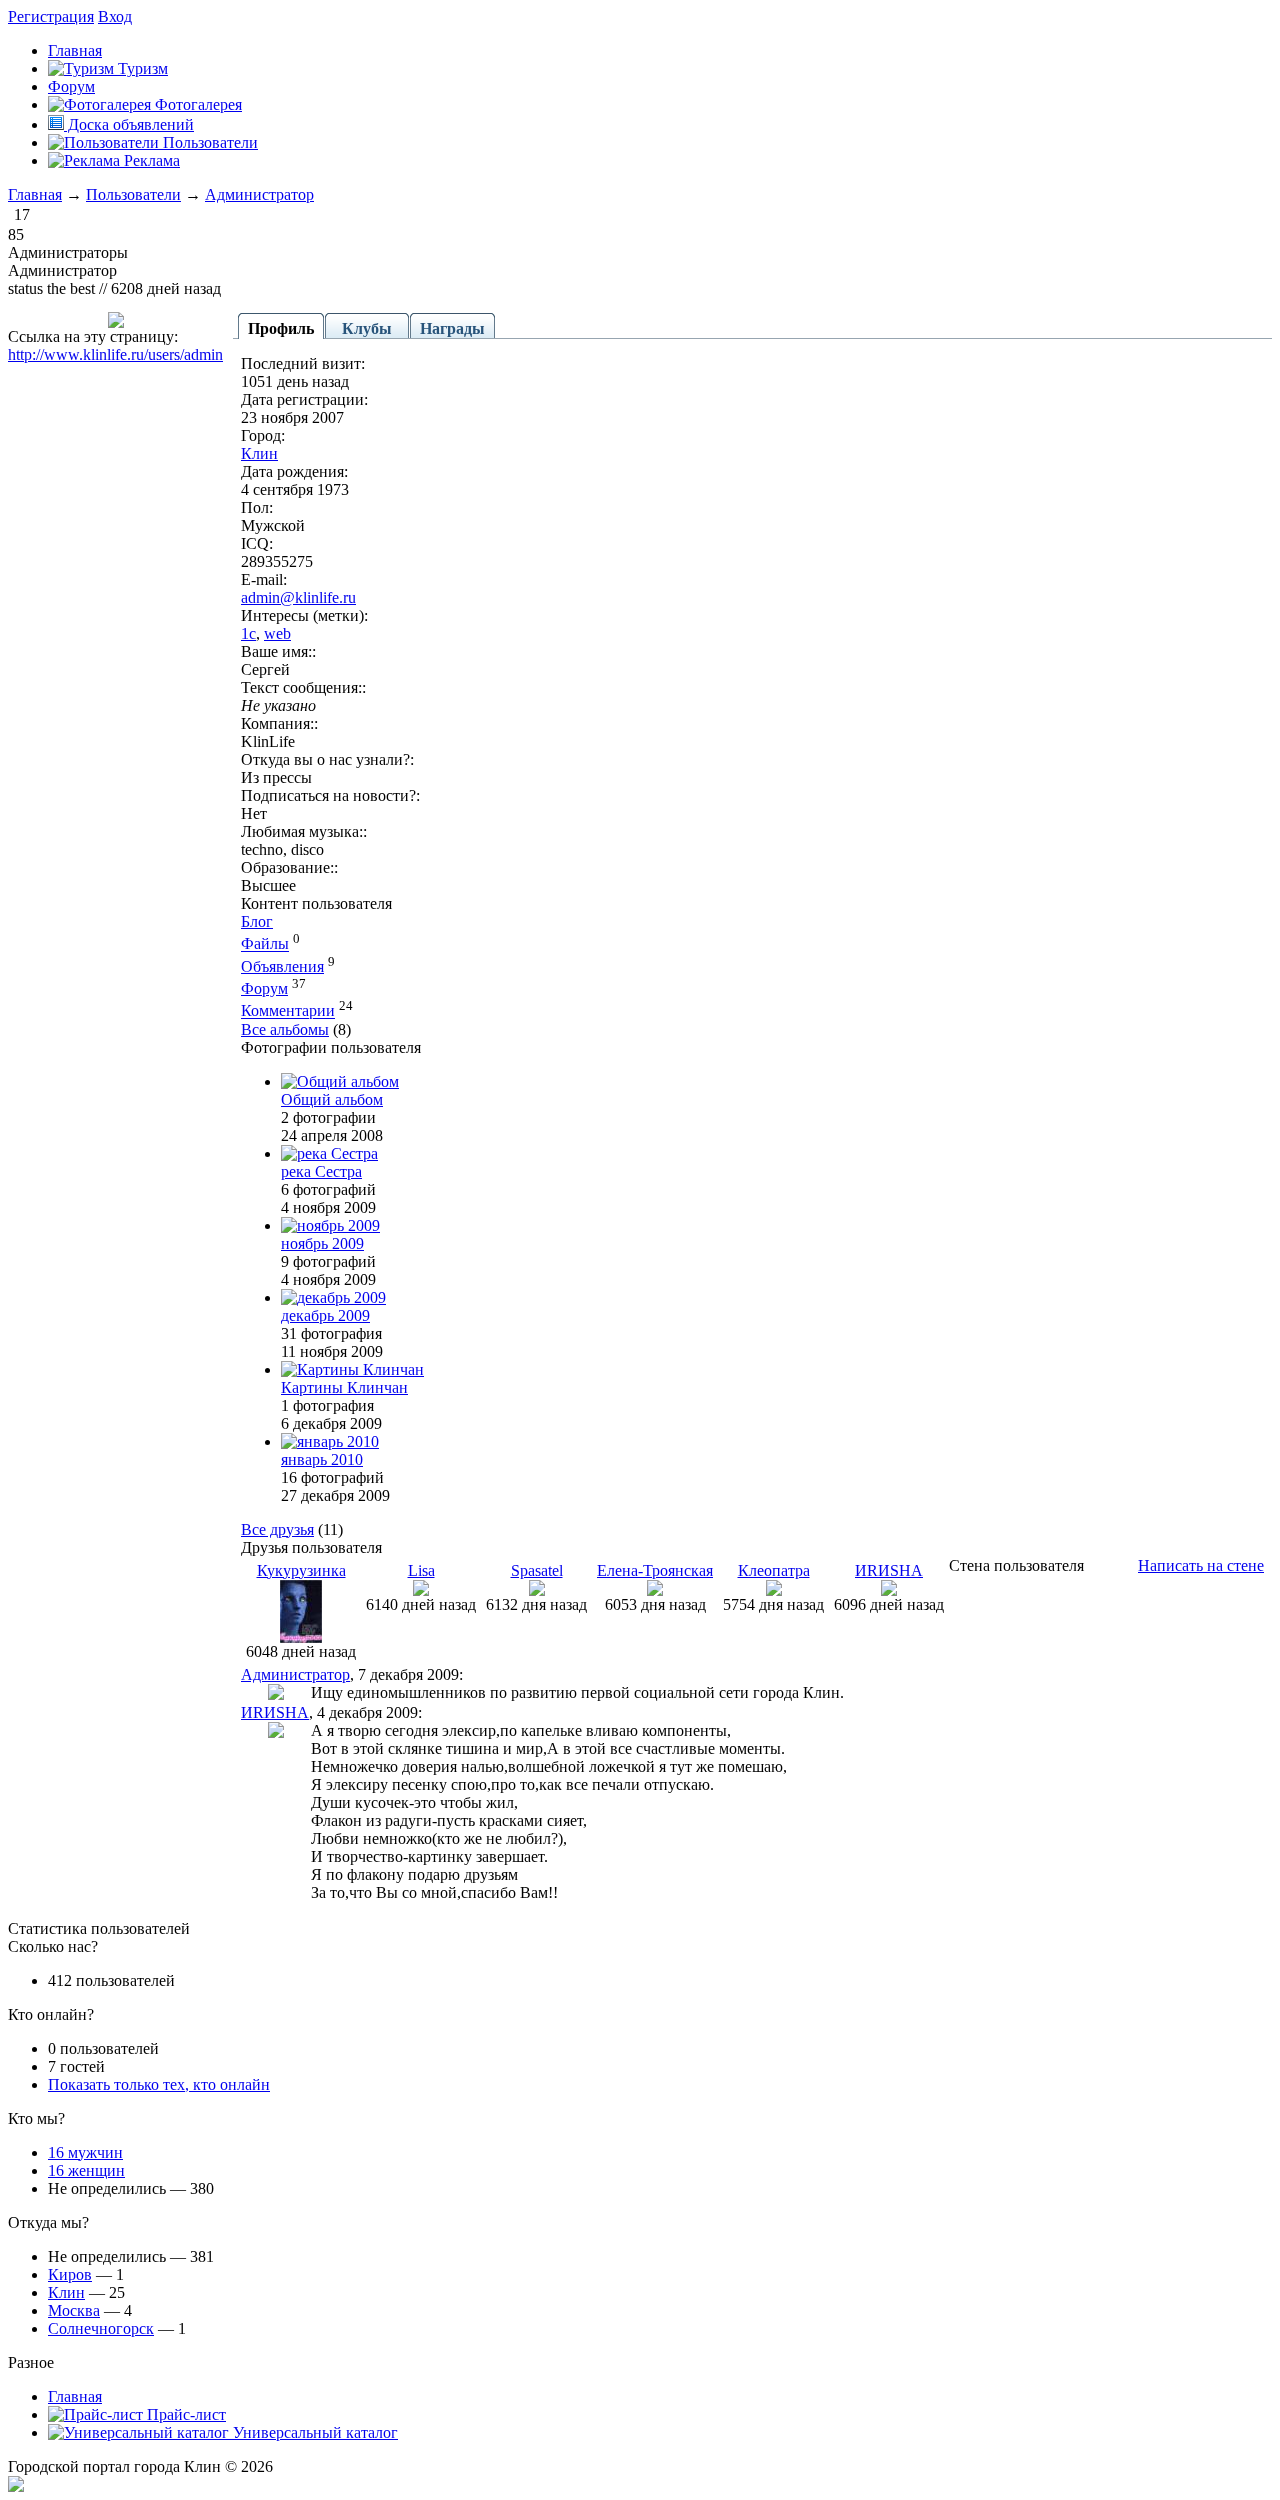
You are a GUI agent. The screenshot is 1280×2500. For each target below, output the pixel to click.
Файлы (265, 944)
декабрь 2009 (325, 1315)
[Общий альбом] (340, 1081)
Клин (259, 453)
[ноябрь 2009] (330, 1225)
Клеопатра (774, 1570)
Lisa (421, 1570)
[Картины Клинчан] (352, 1369)
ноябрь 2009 (322, 1243)
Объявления (282, 966)
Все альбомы (285, 1029)
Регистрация (51, 16)
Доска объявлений (129, 124)
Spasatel (537, 1570)
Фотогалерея (196, 104)
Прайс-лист (184, 2414)
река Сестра (321, 1171)
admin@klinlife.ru (298, 597)
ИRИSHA (889, 1570)
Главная (35, 194)
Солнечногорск (101, 2328)
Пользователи (208, 142)
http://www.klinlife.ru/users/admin (115, 354)
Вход (115, 16)
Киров (70, 2274)
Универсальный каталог (313, 2432)
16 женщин (86, 2170)
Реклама (150, 160)
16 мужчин (85, 2152)
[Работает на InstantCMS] (16, 2486)
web (277, 633)
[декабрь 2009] (333, 1297)
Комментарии (288, 1011)
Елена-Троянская (655, 1570)
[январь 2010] (330, 1441)
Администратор (259, 194)
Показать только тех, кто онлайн (159, 2084)
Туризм (141, 68)
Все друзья (277, 1529)
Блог (257, 921)
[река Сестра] (329, 1153)
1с (248, 633)
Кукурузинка (301, 1570)
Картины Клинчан (344, 1387)
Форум (71, 86)
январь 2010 (322, 1459)
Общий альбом (332, 1099)
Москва (74, 2310)
